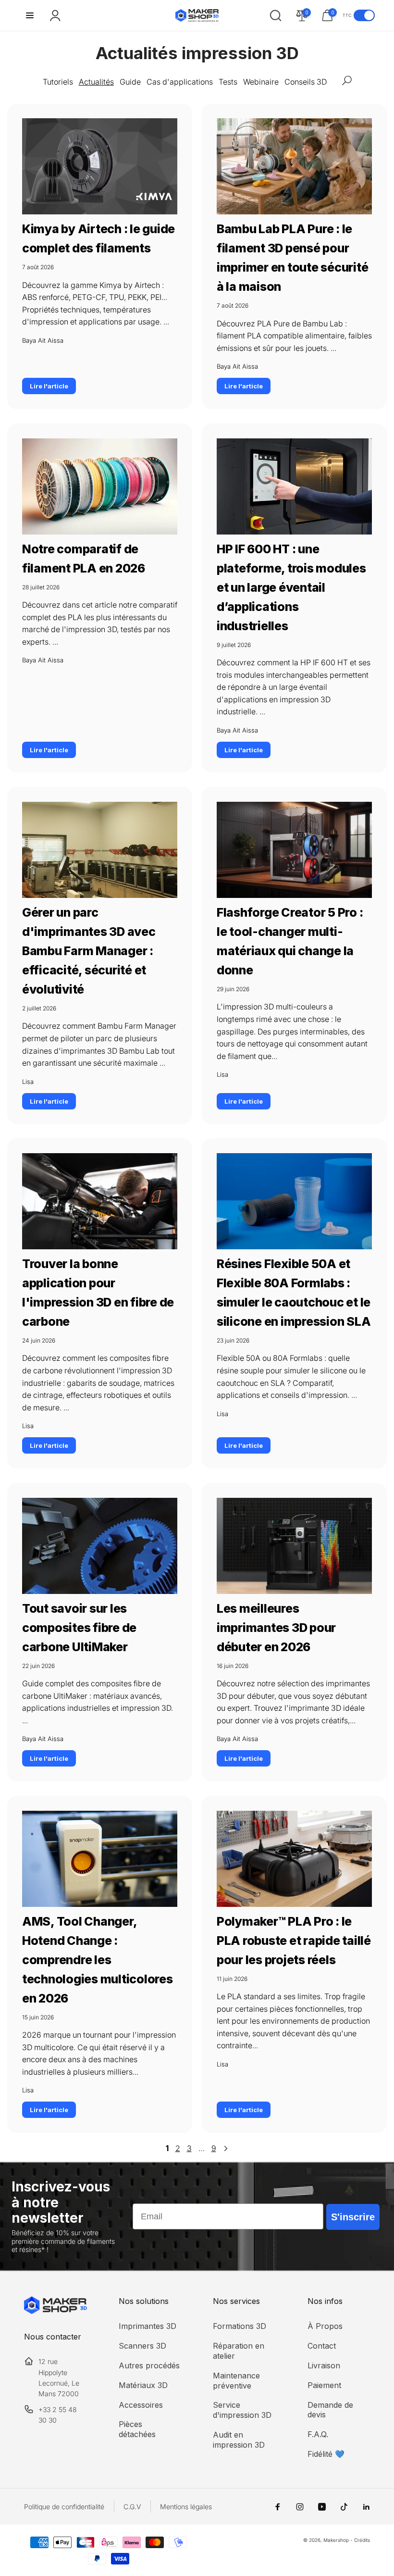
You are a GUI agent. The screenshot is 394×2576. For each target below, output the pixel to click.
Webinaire (261, 82)
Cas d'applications (180, 82)
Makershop (336, 2540)
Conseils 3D (306, 82)
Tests (228, 82)
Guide (130, 82)
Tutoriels (58, 82)
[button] (30, 15)
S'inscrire (353, 2217)
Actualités (96, 82)
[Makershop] (55, 2311)
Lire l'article (49, 386)
